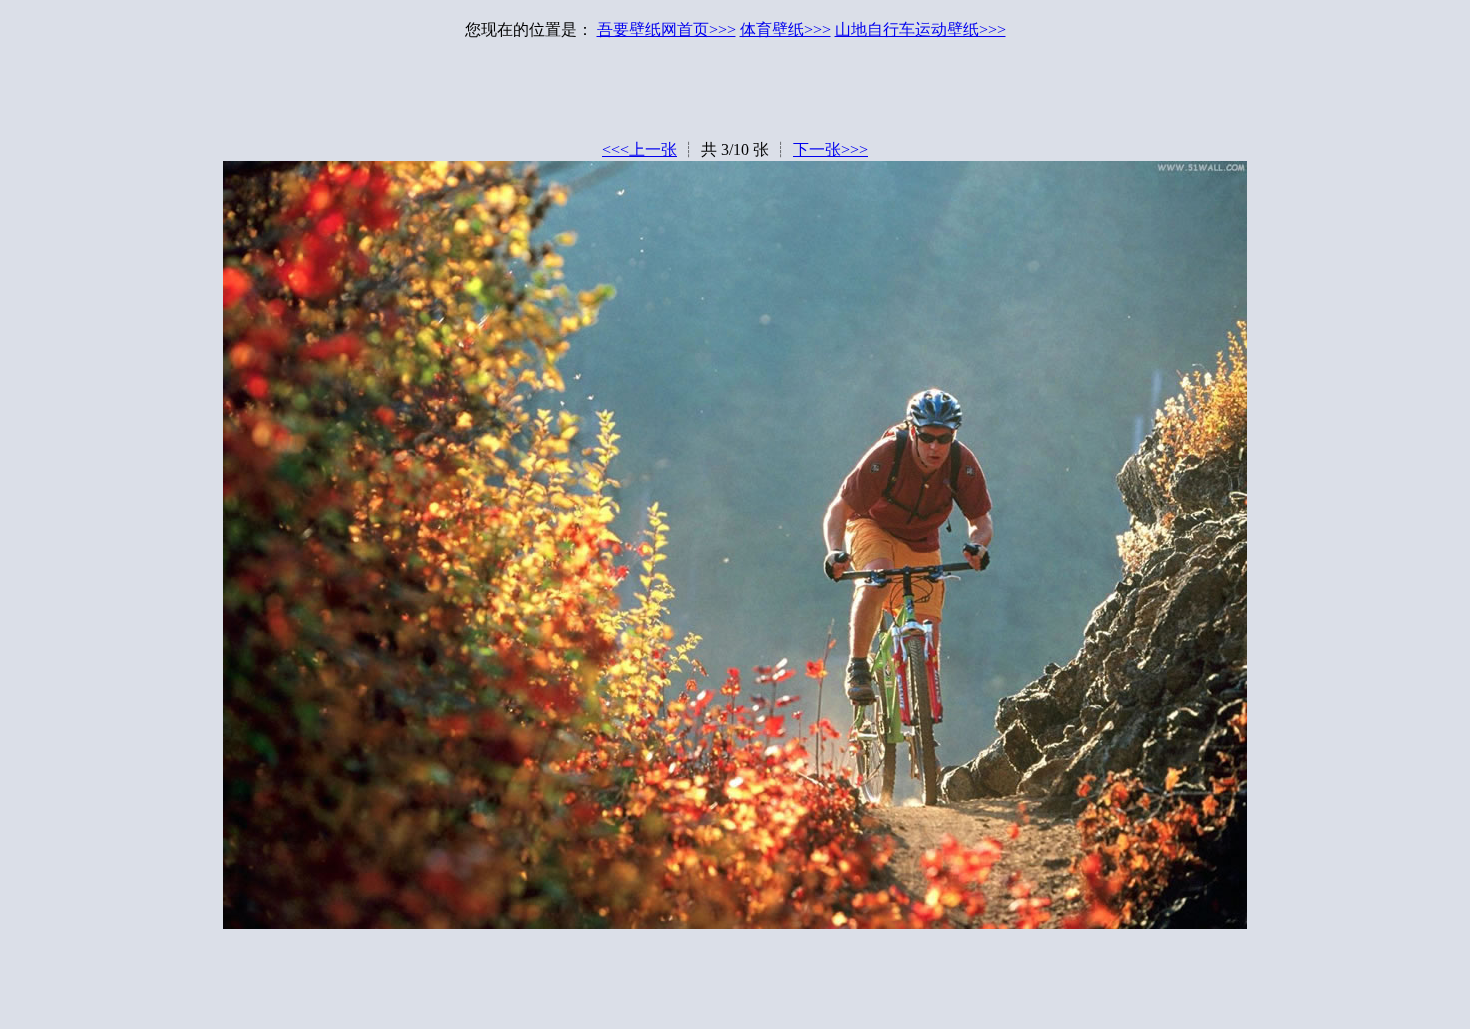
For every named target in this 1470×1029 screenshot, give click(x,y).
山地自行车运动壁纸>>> (920, 29)
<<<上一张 (639, 149)
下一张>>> (830, 149)
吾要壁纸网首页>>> (666, 29)
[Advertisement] (735, 95)
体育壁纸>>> (785, 29)
